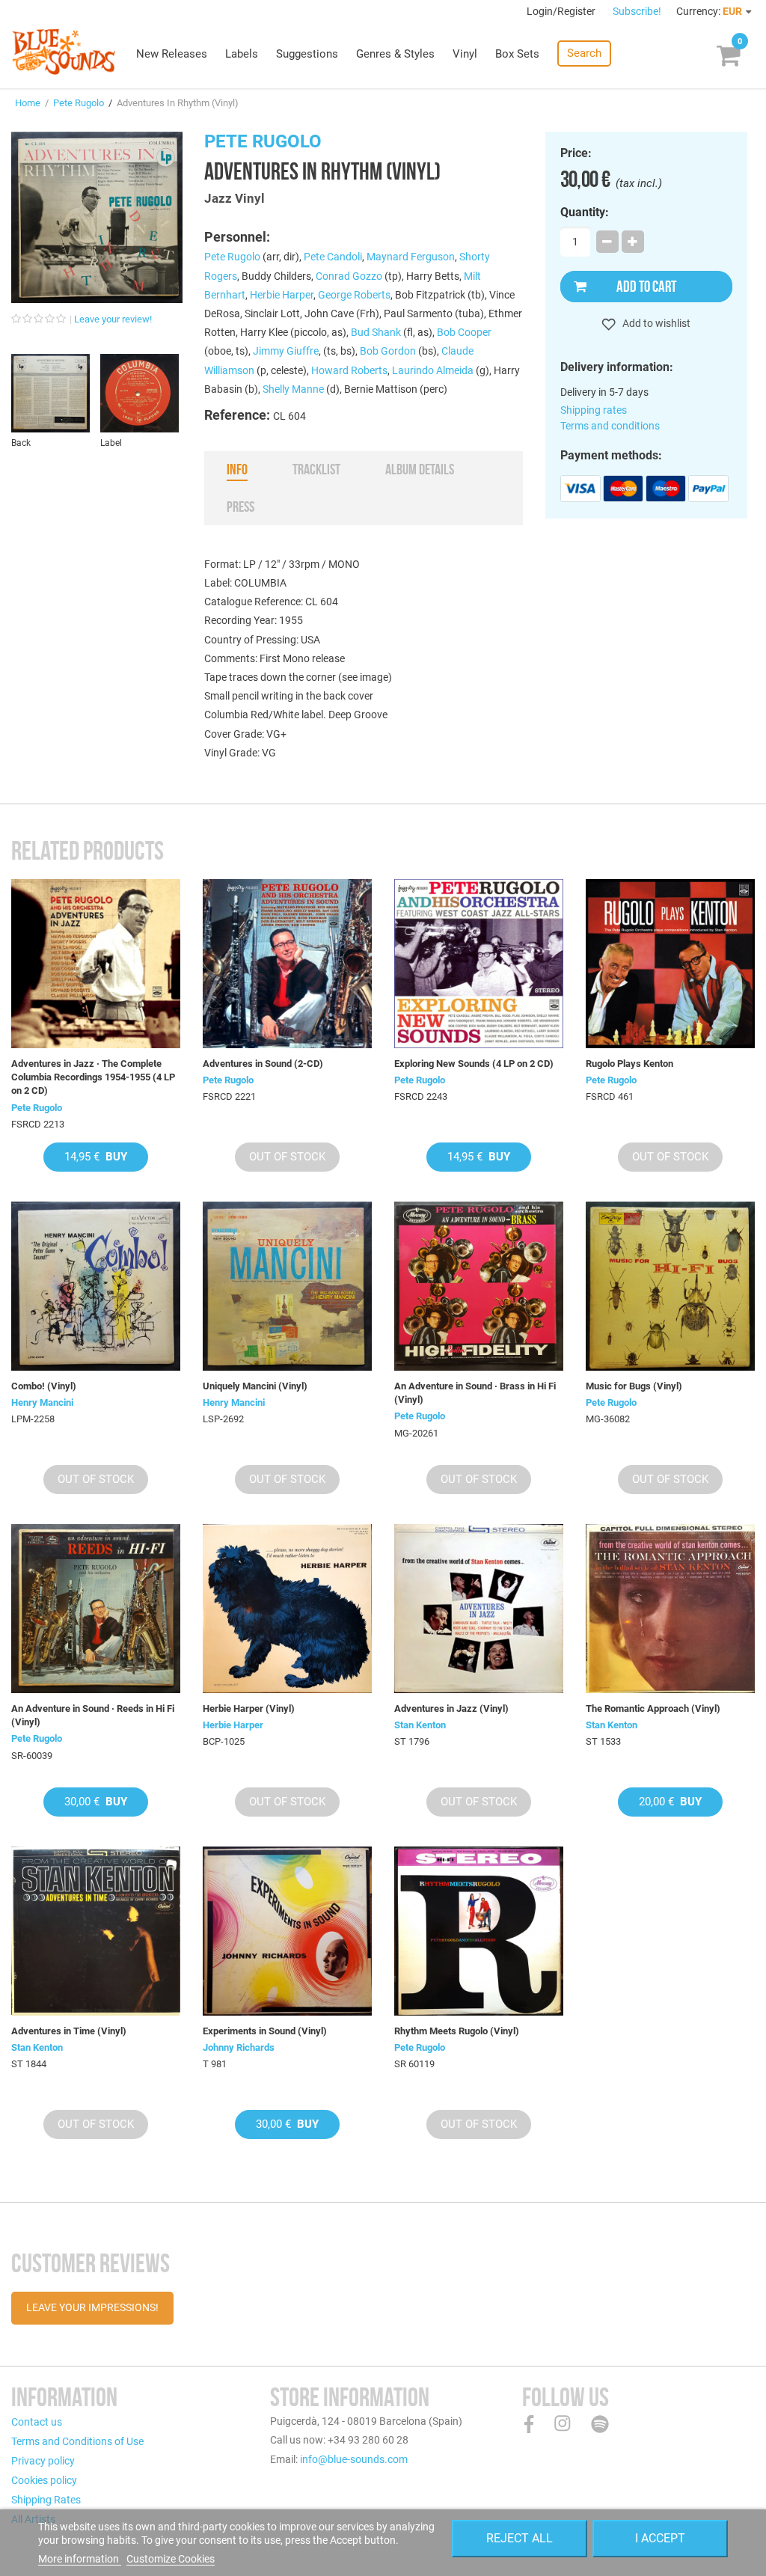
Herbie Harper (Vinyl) (249, 1708)
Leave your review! (113, 319)
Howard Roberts (349, 370)
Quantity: (585, 212)
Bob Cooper (464, 332)
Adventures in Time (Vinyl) (69, 2031)
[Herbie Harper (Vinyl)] (287, 1609)
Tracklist (316, 469)
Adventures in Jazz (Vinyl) (451, 1708)
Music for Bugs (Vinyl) (634, 1386)
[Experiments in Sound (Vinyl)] (287, 1931)
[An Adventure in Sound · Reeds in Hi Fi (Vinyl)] (96, 1609)
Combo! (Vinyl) (44, 1386)
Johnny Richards (239, 2047)
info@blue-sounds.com (354, 2459)
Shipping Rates (46, 2500)
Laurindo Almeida (433, 370)
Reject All (520, 2538)
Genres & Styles (395, 54)
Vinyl (465, 54)
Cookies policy (44, 2480)
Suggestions (307, 54)
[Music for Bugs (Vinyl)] (670, 1286)
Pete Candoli (333, 257)
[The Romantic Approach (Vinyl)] (670, 1609)
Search (584, 53)
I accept (660, 2538)
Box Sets (517, 54)
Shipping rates (594, 410)
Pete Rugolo (79, 103)
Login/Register (562, 11)
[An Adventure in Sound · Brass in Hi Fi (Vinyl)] (479, 1286)
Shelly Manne (293, 389)
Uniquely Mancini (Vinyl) (255, 1386)
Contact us (37, 2422)
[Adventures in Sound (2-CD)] (287, 964)
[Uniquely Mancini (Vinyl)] (287, 1286)
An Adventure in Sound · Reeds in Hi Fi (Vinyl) (93, 1715)
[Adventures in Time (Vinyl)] (96, 1931)
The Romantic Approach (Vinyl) (653, 1708)
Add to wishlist (655, 323)
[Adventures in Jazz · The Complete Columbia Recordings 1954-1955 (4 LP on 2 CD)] (96, 964)
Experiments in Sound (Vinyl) (265, 2031)
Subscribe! (637, 11)
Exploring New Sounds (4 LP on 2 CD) (474, 1064)
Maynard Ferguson (411, 257)
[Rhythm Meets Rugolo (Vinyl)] (479, 1931)
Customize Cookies (171, 2559)
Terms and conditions (610, 426)
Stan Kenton (420, 1725)
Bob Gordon (388, 351)
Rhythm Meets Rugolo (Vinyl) (457, 2031)
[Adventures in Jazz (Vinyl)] (479, 1609)
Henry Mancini (42, 1402)
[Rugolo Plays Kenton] (670, 964)
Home (28, 103)
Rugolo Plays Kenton (629, 1064)
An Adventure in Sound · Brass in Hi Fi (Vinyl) (475, 1393)
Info (237, 469)
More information (80, 2559)
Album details (420, 469)
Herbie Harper (282, 295)
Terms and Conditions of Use (77, 2441)
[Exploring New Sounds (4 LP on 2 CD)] (479, 964)
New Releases (172, 54)
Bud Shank (376, 332)
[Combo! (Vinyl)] (96, 1286)
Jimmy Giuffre (286, 351)
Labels (242, 54)
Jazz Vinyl (235, 198)
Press (240, 507)
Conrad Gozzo (349, 276)
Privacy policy (43, 2461)
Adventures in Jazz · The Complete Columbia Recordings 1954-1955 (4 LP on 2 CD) (93, 1077)
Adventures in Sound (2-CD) (263, 1064)
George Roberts (354, 295)
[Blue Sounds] (64, 52)
